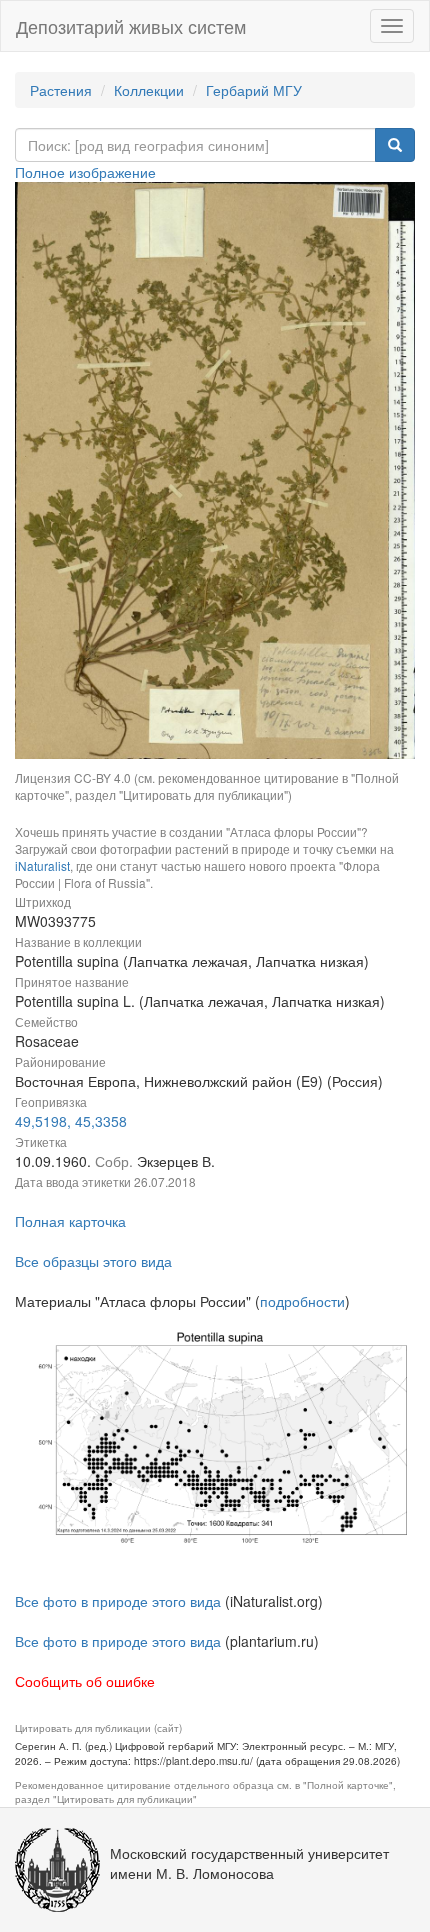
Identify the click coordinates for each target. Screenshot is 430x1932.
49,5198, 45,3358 (71, 1121)
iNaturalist (42, 865)
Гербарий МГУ (254, 90)
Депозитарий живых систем (131, 26)
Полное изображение (85, 172)
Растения (61, 90)
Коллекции (149, 90)
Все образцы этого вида (93, 1261)
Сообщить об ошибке (85, 1681)
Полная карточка (70, 1221)
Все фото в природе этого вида (118, 1601)
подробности (302, 1301)
